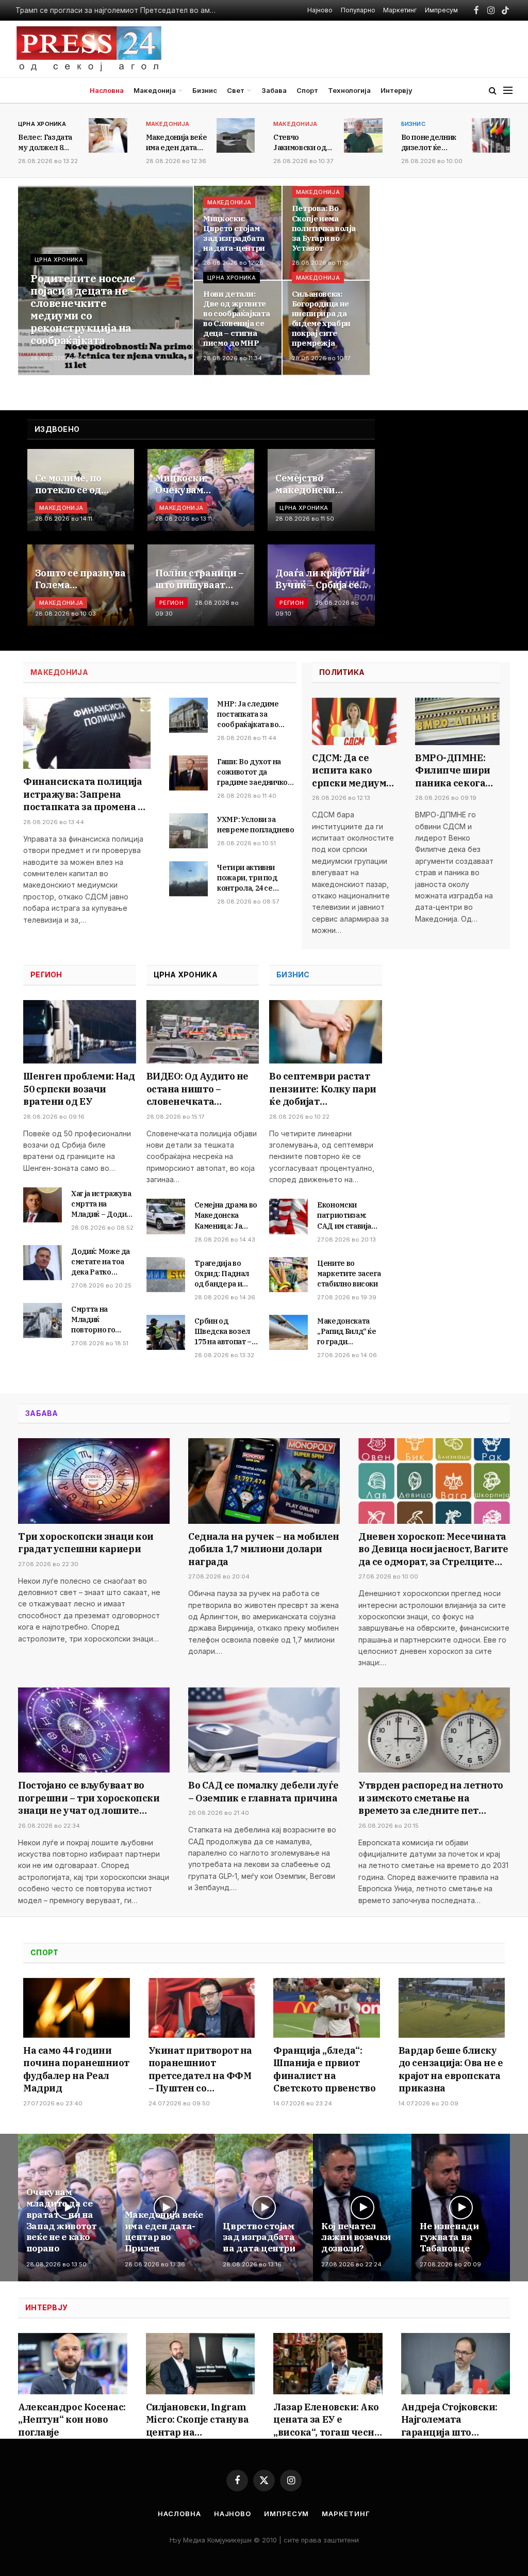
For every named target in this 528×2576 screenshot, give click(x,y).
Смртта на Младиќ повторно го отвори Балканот (102, 1320)
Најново (320, 10)
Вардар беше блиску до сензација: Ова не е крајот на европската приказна (451, 2069)
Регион (171, 603)
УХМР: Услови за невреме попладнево (256, 825)
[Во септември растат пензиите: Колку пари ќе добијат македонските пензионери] (326, 1032)
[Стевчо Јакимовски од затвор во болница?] (363, 135)
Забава (274, 90)
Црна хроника (42, 124)
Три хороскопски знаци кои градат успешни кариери (86, 1543)
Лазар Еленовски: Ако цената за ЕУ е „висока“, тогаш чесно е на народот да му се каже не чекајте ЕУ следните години (327, 2420)
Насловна (107, 90)
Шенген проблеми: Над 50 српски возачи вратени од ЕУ (79, 1089)
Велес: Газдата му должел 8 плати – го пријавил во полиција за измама (45, 143)
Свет (236, 90)
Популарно (358, 10)
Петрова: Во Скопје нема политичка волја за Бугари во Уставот (324, 228)
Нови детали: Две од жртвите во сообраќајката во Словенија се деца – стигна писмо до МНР (236, 319)
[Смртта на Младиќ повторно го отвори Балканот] (43, 1321)
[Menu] (508, 91)
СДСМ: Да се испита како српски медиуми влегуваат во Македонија (352, 771)
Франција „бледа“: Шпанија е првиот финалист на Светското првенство (324, 2069)
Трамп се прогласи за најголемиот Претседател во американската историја (119, 10)
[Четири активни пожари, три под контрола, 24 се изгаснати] (188, 879)
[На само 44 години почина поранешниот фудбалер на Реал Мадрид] (77, 2008)
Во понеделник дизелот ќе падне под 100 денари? (429, 143)
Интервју (397, 90)
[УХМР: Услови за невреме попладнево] (188, 831)
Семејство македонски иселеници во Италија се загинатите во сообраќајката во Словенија (316, 484)
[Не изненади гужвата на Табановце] (461, 2208)
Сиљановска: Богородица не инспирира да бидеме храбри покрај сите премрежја (321, 319)
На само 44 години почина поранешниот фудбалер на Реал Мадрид (76, 2069)
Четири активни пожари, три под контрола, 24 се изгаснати (247, 878)
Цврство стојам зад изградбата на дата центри (259, 2238)
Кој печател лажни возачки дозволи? (356, 2238)
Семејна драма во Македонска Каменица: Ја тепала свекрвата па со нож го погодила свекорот (226, 1215)
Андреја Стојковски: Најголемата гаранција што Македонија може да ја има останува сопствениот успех (456, 2420)
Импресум (441, 10)
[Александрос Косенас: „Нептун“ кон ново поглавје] (73, 2364)
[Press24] (89, 49)
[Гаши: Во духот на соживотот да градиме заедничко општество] (188, 773)
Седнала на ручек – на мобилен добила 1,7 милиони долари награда (264, 1549)
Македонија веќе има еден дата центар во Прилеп (177, 143)
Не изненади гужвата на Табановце (449, 2238)
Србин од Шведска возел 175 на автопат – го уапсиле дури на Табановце (224, 1332)
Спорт (307, 90)
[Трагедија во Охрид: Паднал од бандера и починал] (166, 1275)
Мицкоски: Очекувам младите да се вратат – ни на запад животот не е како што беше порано (198, 484)
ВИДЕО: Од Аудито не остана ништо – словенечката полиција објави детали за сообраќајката (197, 1089)
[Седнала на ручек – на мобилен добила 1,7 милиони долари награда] (264, 1481)
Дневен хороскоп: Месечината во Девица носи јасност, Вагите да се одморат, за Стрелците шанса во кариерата (433, 1549)
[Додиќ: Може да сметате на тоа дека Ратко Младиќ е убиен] (43, 1263)
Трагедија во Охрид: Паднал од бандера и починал (222, 1274)
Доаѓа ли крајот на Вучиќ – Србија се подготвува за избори (320, 579)
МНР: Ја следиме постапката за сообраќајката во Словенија (248, 714)
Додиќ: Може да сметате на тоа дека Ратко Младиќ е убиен (101, 1262)
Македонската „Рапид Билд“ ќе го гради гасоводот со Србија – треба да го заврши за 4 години (349, 1332)
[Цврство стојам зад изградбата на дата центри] (264, 2208)
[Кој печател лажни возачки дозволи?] (362, 2208)
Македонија (155, 90)
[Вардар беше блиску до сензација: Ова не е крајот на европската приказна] (452, 2008)
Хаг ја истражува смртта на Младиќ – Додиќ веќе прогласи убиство (101, 1204)
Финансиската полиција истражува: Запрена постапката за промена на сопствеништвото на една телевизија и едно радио (86, 794)
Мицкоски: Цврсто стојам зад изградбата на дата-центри (234, 234)
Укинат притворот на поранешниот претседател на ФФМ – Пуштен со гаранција (200, 2070)
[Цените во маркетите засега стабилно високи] (288, 1275)
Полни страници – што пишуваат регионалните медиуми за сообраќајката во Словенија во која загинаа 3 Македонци (200, 579)
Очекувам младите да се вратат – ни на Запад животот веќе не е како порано (61, 2220)
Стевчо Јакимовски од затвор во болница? (300, 143)
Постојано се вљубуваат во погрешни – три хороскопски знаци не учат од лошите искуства (89, 1798)
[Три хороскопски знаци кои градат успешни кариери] (94, 1481)
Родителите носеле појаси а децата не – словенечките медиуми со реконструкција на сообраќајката (83, 310)
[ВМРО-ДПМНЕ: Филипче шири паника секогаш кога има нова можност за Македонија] (457, 721)
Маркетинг (400, 10)
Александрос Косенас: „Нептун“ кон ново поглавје (72, 2420)
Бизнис (205, 90)
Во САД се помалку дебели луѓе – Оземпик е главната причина (263, 1791)
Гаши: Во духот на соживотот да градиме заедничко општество (252, 772)
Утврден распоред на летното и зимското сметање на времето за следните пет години (431, 1798)
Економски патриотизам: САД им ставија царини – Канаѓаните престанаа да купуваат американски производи (344, 1215)
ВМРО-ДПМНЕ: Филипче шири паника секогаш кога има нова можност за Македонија (455, 771)
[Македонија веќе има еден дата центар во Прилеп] (236, 135)
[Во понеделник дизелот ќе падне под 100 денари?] (491, 135)
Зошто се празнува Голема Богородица (80, 579)
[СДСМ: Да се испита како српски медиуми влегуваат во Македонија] (354, 721)
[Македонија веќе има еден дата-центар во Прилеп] (166, 2208)
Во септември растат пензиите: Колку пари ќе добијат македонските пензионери (323, 1089)
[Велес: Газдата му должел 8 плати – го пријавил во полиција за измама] (108, 135)
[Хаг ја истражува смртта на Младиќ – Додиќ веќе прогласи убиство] (43, 1205)
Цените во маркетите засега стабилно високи (349, 1274)
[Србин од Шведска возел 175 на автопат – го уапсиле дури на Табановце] (166, 1332)
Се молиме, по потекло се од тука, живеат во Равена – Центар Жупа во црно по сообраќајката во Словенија (76, 484)
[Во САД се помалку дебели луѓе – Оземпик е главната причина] (264, 1730)
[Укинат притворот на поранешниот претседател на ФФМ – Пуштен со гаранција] (202, 2008)
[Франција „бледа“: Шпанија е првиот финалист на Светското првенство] (327, 2008)
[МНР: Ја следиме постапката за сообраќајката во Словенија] (188, 715)
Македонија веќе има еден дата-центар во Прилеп (164, 2232)
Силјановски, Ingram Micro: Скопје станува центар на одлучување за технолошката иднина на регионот (197, 2420)
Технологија (349, 90)
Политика (342, 672)
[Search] (493, 91)
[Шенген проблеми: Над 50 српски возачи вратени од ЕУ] (80, 1032)
